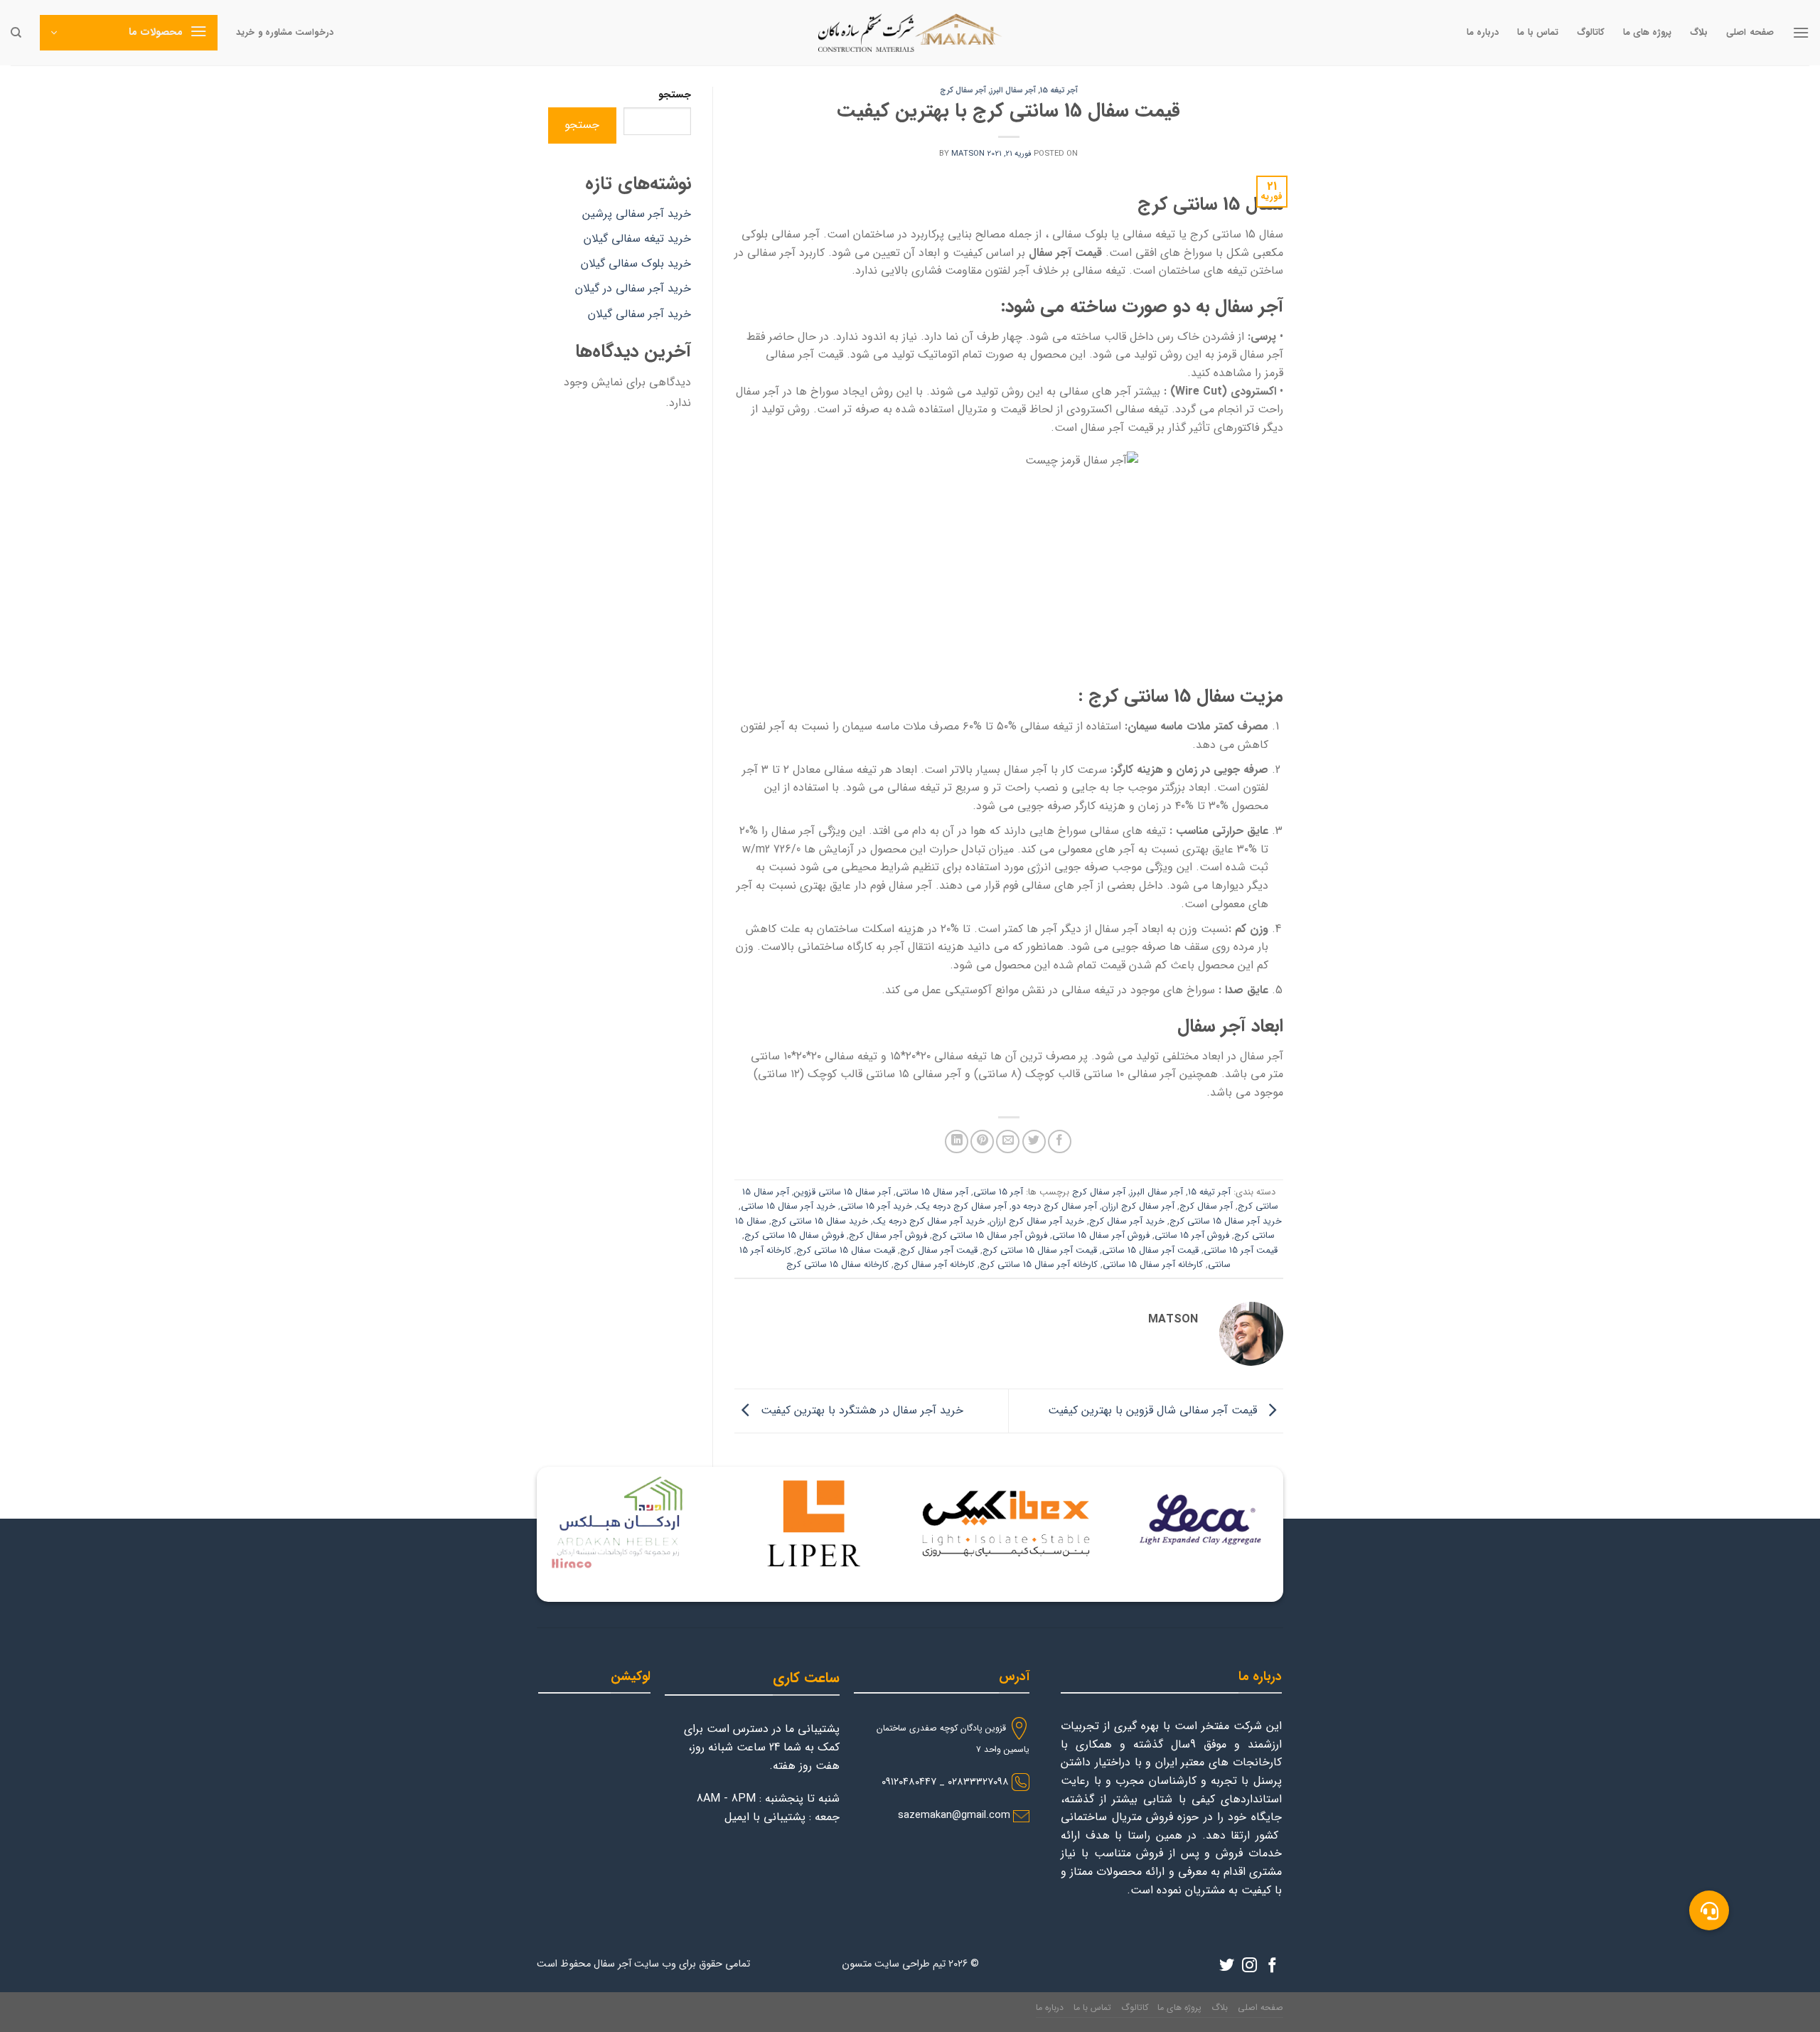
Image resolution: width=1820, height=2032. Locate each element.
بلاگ (1699, 33)
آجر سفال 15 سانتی (932, 1192)
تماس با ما (1538, 33)
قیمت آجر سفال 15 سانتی (1150, 1251)
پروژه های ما (1648, 33)
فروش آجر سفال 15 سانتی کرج (990, 1236)
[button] (1709, 1910)
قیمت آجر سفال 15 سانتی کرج (1040, 1251)
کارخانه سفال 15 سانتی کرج (837, 1265)
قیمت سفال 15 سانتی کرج (846, 1251)
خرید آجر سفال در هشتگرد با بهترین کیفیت (860, 1410)
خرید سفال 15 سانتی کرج (820, 1221)
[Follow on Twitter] (1227, 1966)
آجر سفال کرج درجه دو (1054, 1207)
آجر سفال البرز (1013, 90)
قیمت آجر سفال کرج (939, 1251)
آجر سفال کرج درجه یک (962, 1207)
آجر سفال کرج (963, 90)
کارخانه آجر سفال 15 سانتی (1153, 1265)
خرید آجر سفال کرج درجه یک (929, 1221)
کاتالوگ (1591, 33)
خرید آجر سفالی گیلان (639, 314)
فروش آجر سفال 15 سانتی (1101, 1236)
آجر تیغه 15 (1059, 90)
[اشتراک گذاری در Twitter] (1034, 1141)
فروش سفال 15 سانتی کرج (794, 1236)
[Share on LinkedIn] (957, 1141)
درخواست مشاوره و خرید (285, 33)
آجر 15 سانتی (998, 1192)
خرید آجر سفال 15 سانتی (788, 1207)
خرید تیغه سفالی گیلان (637, 239)
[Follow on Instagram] (1249, 1966)
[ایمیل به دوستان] (1008, 1141)
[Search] (16, 33)
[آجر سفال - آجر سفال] (910, 33)
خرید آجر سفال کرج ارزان (1037, 1221)
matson (968, 154)
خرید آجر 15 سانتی (876, 1207)
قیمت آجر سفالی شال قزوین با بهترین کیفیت (1154, 1410)
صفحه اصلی (1750, 33)
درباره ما (1483, 33)
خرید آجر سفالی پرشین (637, 214)
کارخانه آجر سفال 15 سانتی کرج (1039, 1265)
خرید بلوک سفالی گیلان (636, 263)
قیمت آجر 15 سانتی (1241, 1251)
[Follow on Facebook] (1272, 1966)
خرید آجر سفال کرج (1127, 1221)
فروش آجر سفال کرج (888, 1236)
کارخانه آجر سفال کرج (934, 1265)
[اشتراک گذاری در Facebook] (1060, 1141)
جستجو (675, 95)
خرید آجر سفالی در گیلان (633, 288)
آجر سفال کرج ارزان (1138, 1207)
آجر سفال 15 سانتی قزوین (842, 1192)
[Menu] (1801, 32)
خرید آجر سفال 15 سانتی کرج (1226, 1221)
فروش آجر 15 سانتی (1192, 1236)
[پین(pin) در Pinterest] (982, 1141)
